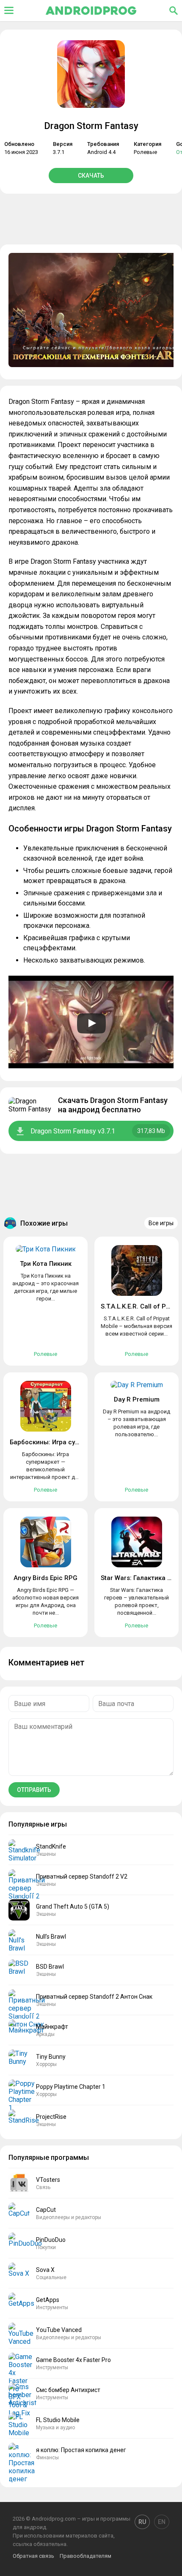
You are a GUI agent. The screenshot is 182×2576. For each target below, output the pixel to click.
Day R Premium (137, 1399)
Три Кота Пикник (46, 1264)
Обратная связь (33, 2556)
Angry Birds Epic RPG (45, 1578)
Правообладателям (85, 2556)
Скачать (91, 176)
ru (142, 2522)
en (162, 2522)
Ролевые (145, 152)
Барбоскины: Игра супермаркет (59, 1442)
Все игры (161, 1223)
